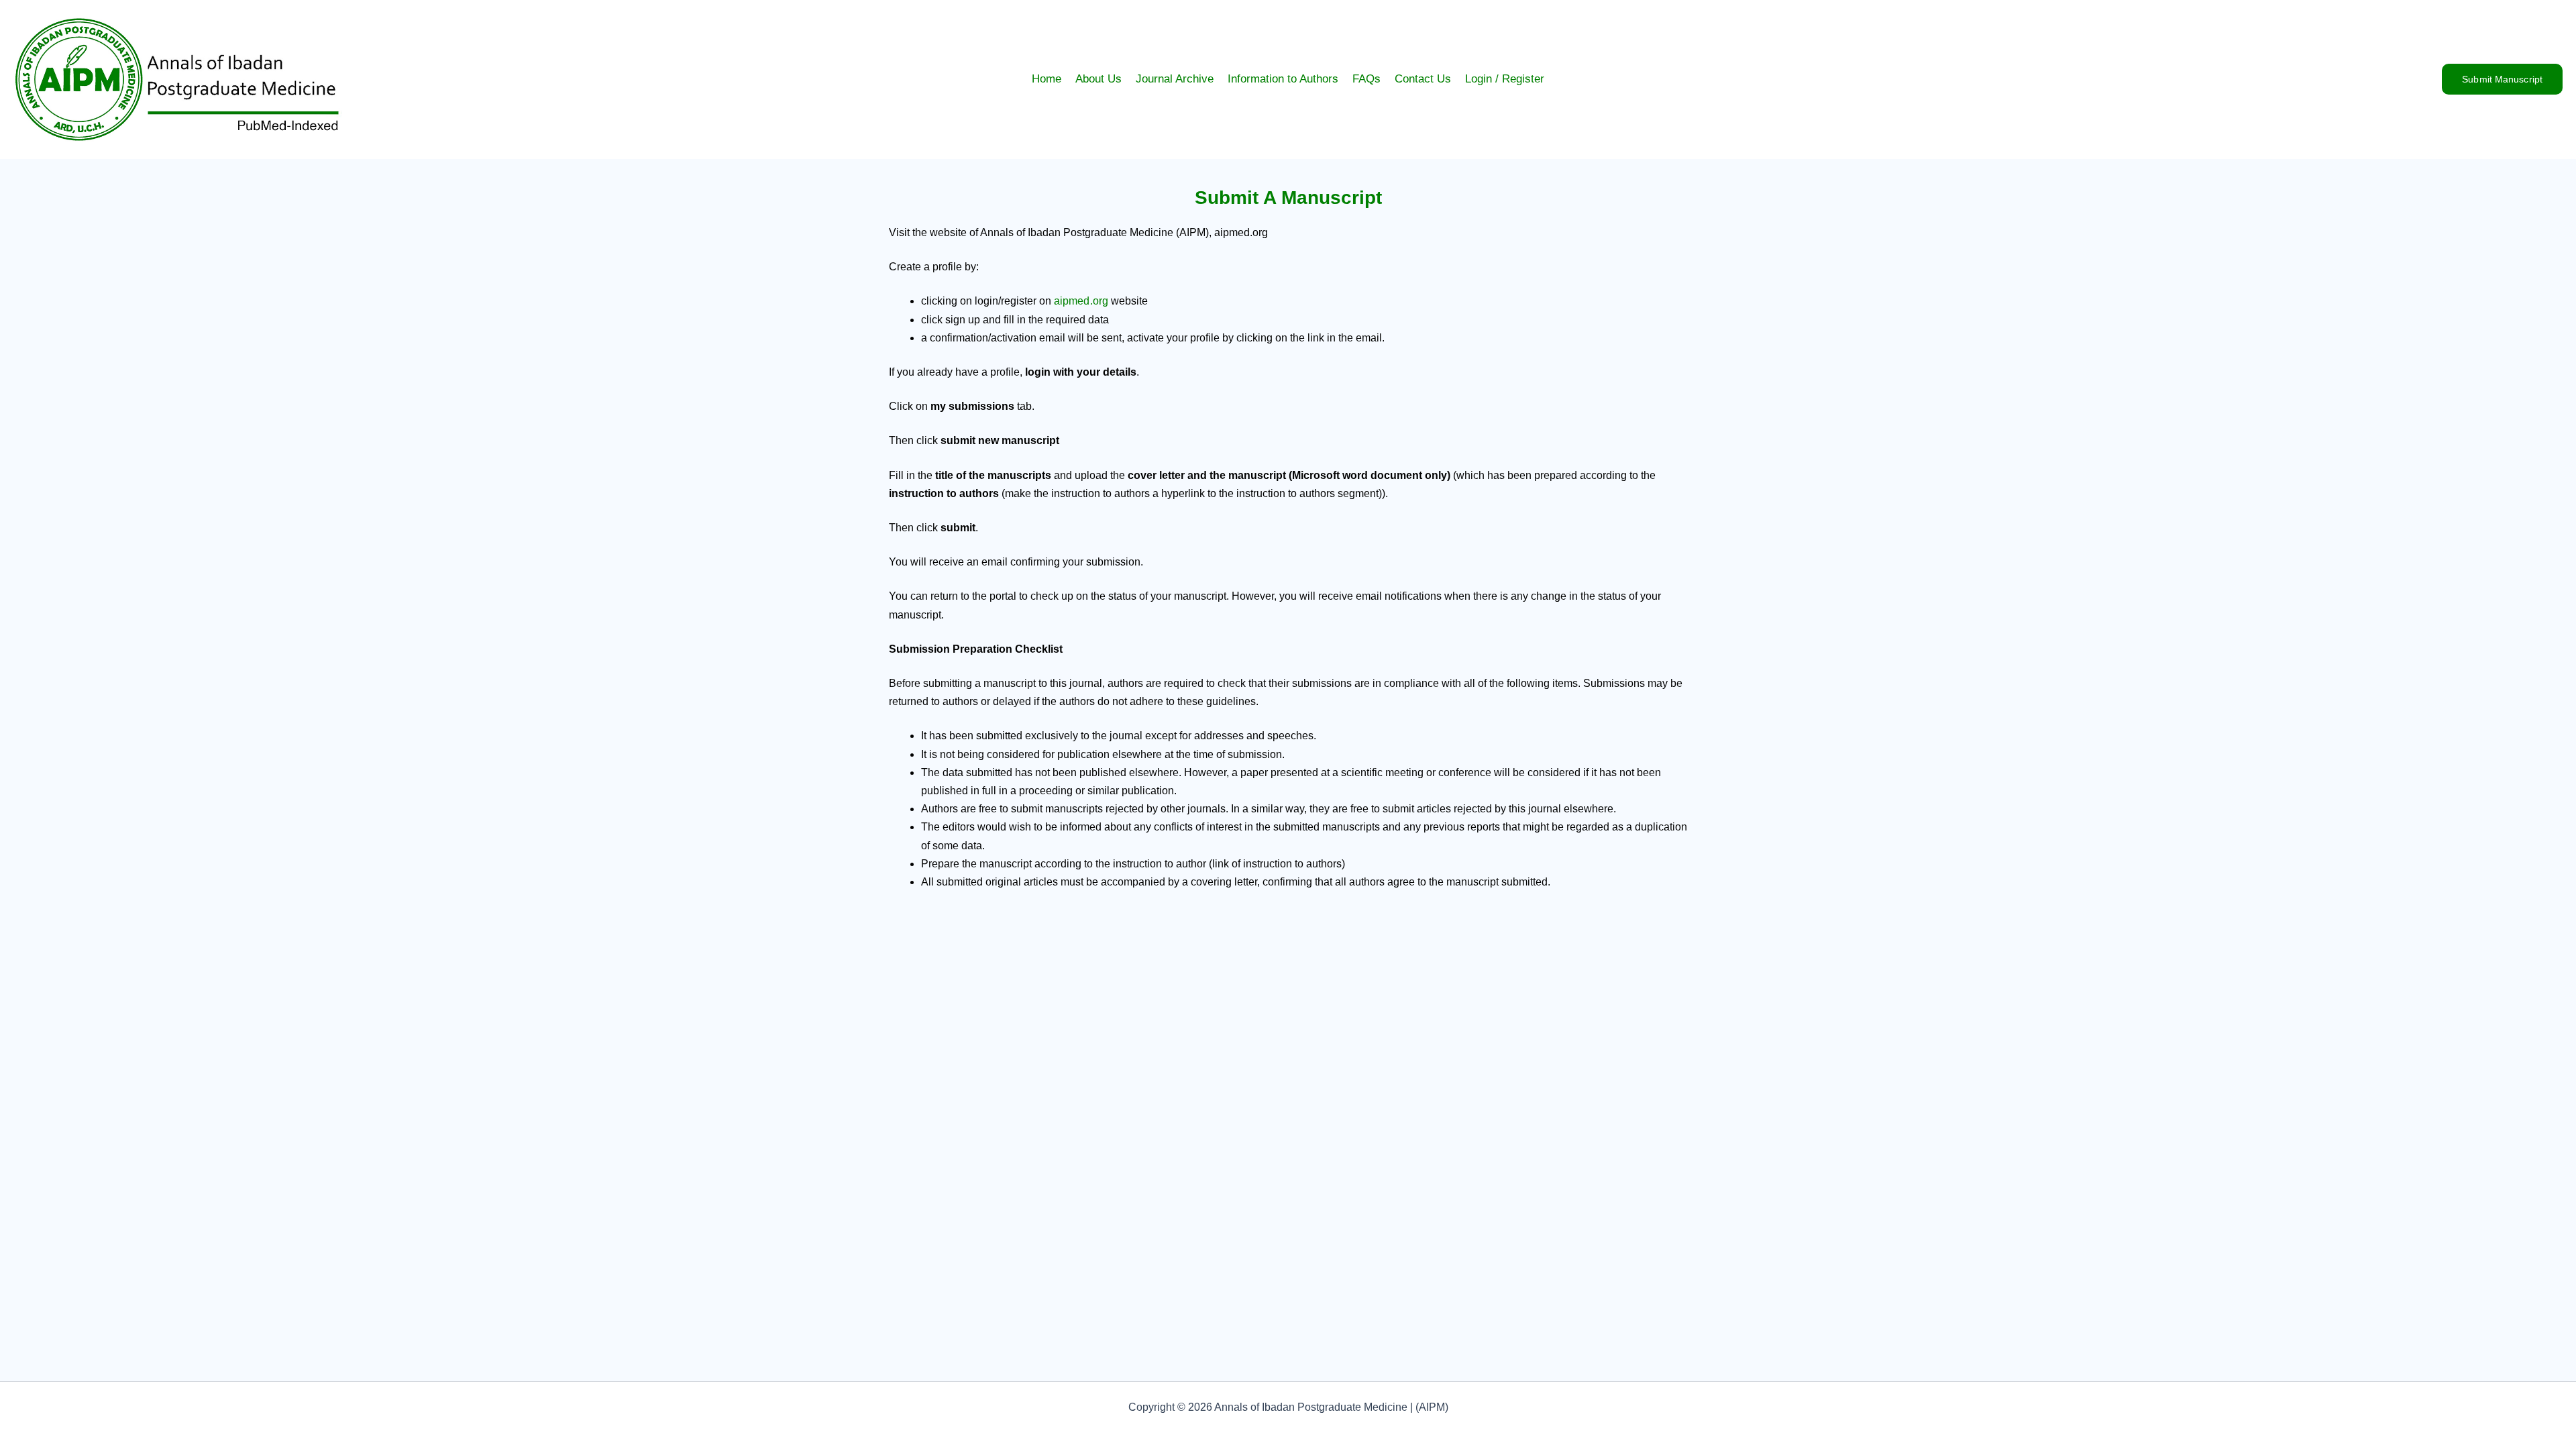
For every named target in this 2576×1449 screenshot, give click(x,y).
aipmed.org (1081, 301)
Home (1046, 79)
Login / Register (1505, 79)
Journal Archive (1175, 79)
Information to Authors (1283, 79)
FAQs (1366, 79)
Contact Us (1423, 79)
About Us (1098, 79)
